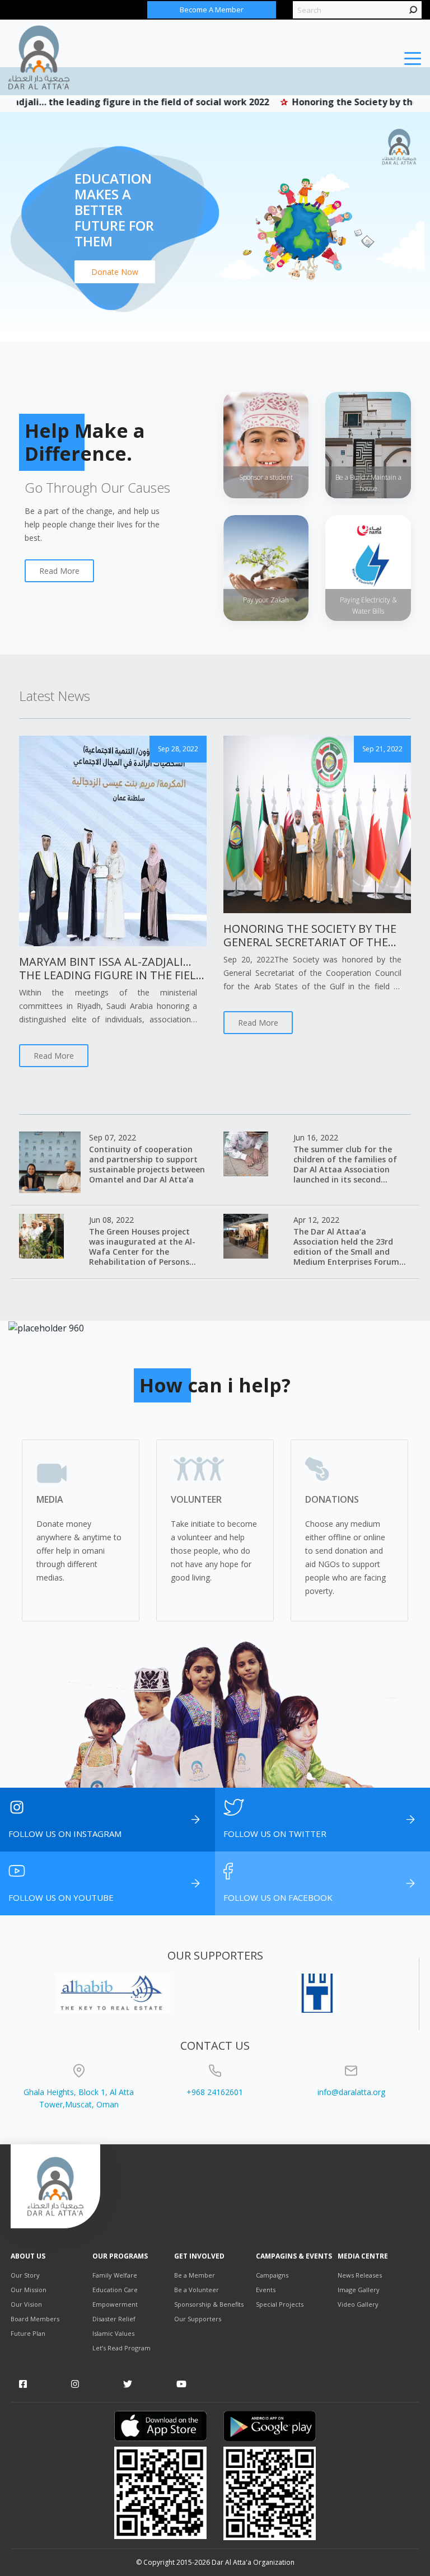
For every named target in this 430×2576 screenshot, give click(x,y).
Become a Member (212, 10)
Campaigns (272, 2275)
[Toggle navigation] (413, 58)
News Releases (360, 2275)
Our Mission (29, 2290)
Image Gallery (359, 2290)
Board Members (35, 2319)
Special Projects (280, 2304)
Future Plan (28, 2333)
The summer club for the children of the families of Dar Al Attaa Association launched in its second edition (345, 1169)
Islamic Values (113, 2333)
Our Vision (26, 2304)
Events (266, 2290)
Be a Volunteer (197, 2290)
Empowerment (115, 2304)
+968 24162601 (215, 2092)
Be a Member (195, 2275)
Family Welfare (115, 2275)
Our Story (25, 2275)
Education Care (115, 2290)
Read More (59, 571)
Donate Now (115, 272)
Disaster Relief (114, 2319)
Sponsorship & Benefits (209, 2304)
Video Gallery (358, 2304)
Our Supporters (198, 2319)
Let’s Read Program (121, 2348)
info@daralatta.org (351, 2092)
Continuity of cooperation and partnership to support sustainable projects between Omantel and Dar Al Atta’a (147, 1164)
